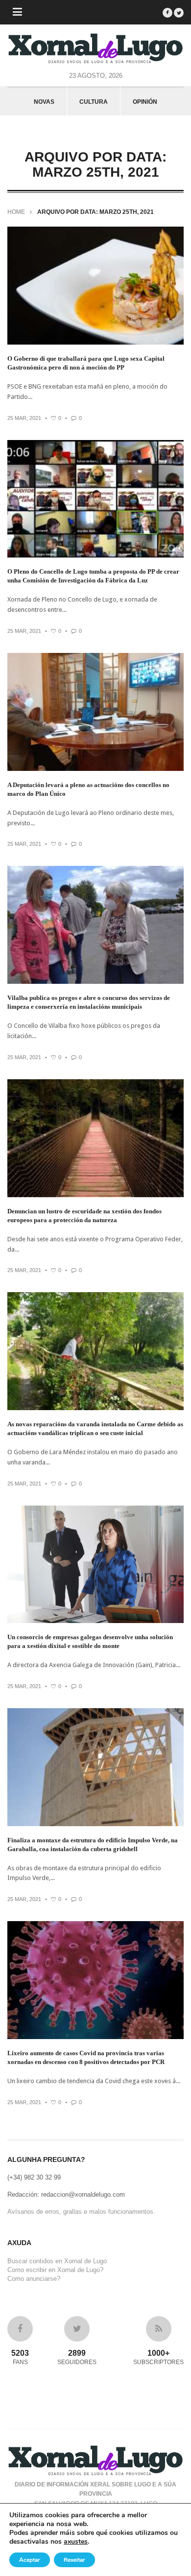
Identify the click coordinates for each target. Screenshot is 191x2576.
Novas (44, 102)
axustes (76, 2542)
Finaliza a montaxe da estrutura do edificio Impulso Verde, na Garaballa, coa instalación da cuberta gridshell (93, 1845)
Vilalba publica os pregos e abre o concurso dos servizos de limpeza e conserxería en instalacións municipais (89, 1002)
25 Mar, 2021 (24, 418)
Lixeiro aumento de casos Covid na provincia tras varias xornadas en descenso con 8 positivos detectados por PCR (86, 2057)
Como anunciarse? (34, 2279)
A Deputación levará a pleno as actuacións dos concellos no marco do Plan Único (88, 789)
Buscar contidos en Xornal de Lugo (57, 2261)
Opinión (145, 102)
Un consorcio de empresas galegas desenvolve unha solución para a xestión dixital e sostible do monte (90, 1641)
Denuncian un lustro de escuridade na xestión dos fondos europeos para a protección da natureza (84, 1216)
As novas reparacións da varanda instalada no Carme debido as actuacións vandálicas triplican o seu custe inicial (95, 1428)
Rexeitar (74, 2560)
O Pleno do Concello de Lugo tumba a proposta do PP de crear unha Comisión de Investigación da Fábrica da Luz (93, 576)
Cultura (94, 102)
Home (16, 212)
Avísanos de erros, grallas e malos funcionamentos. (81, 2212)
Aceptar (30, 2560)
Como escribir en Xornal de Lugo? (55, 2270)
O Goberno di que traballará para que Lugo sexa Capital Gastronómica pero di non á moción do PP (86, 363)
